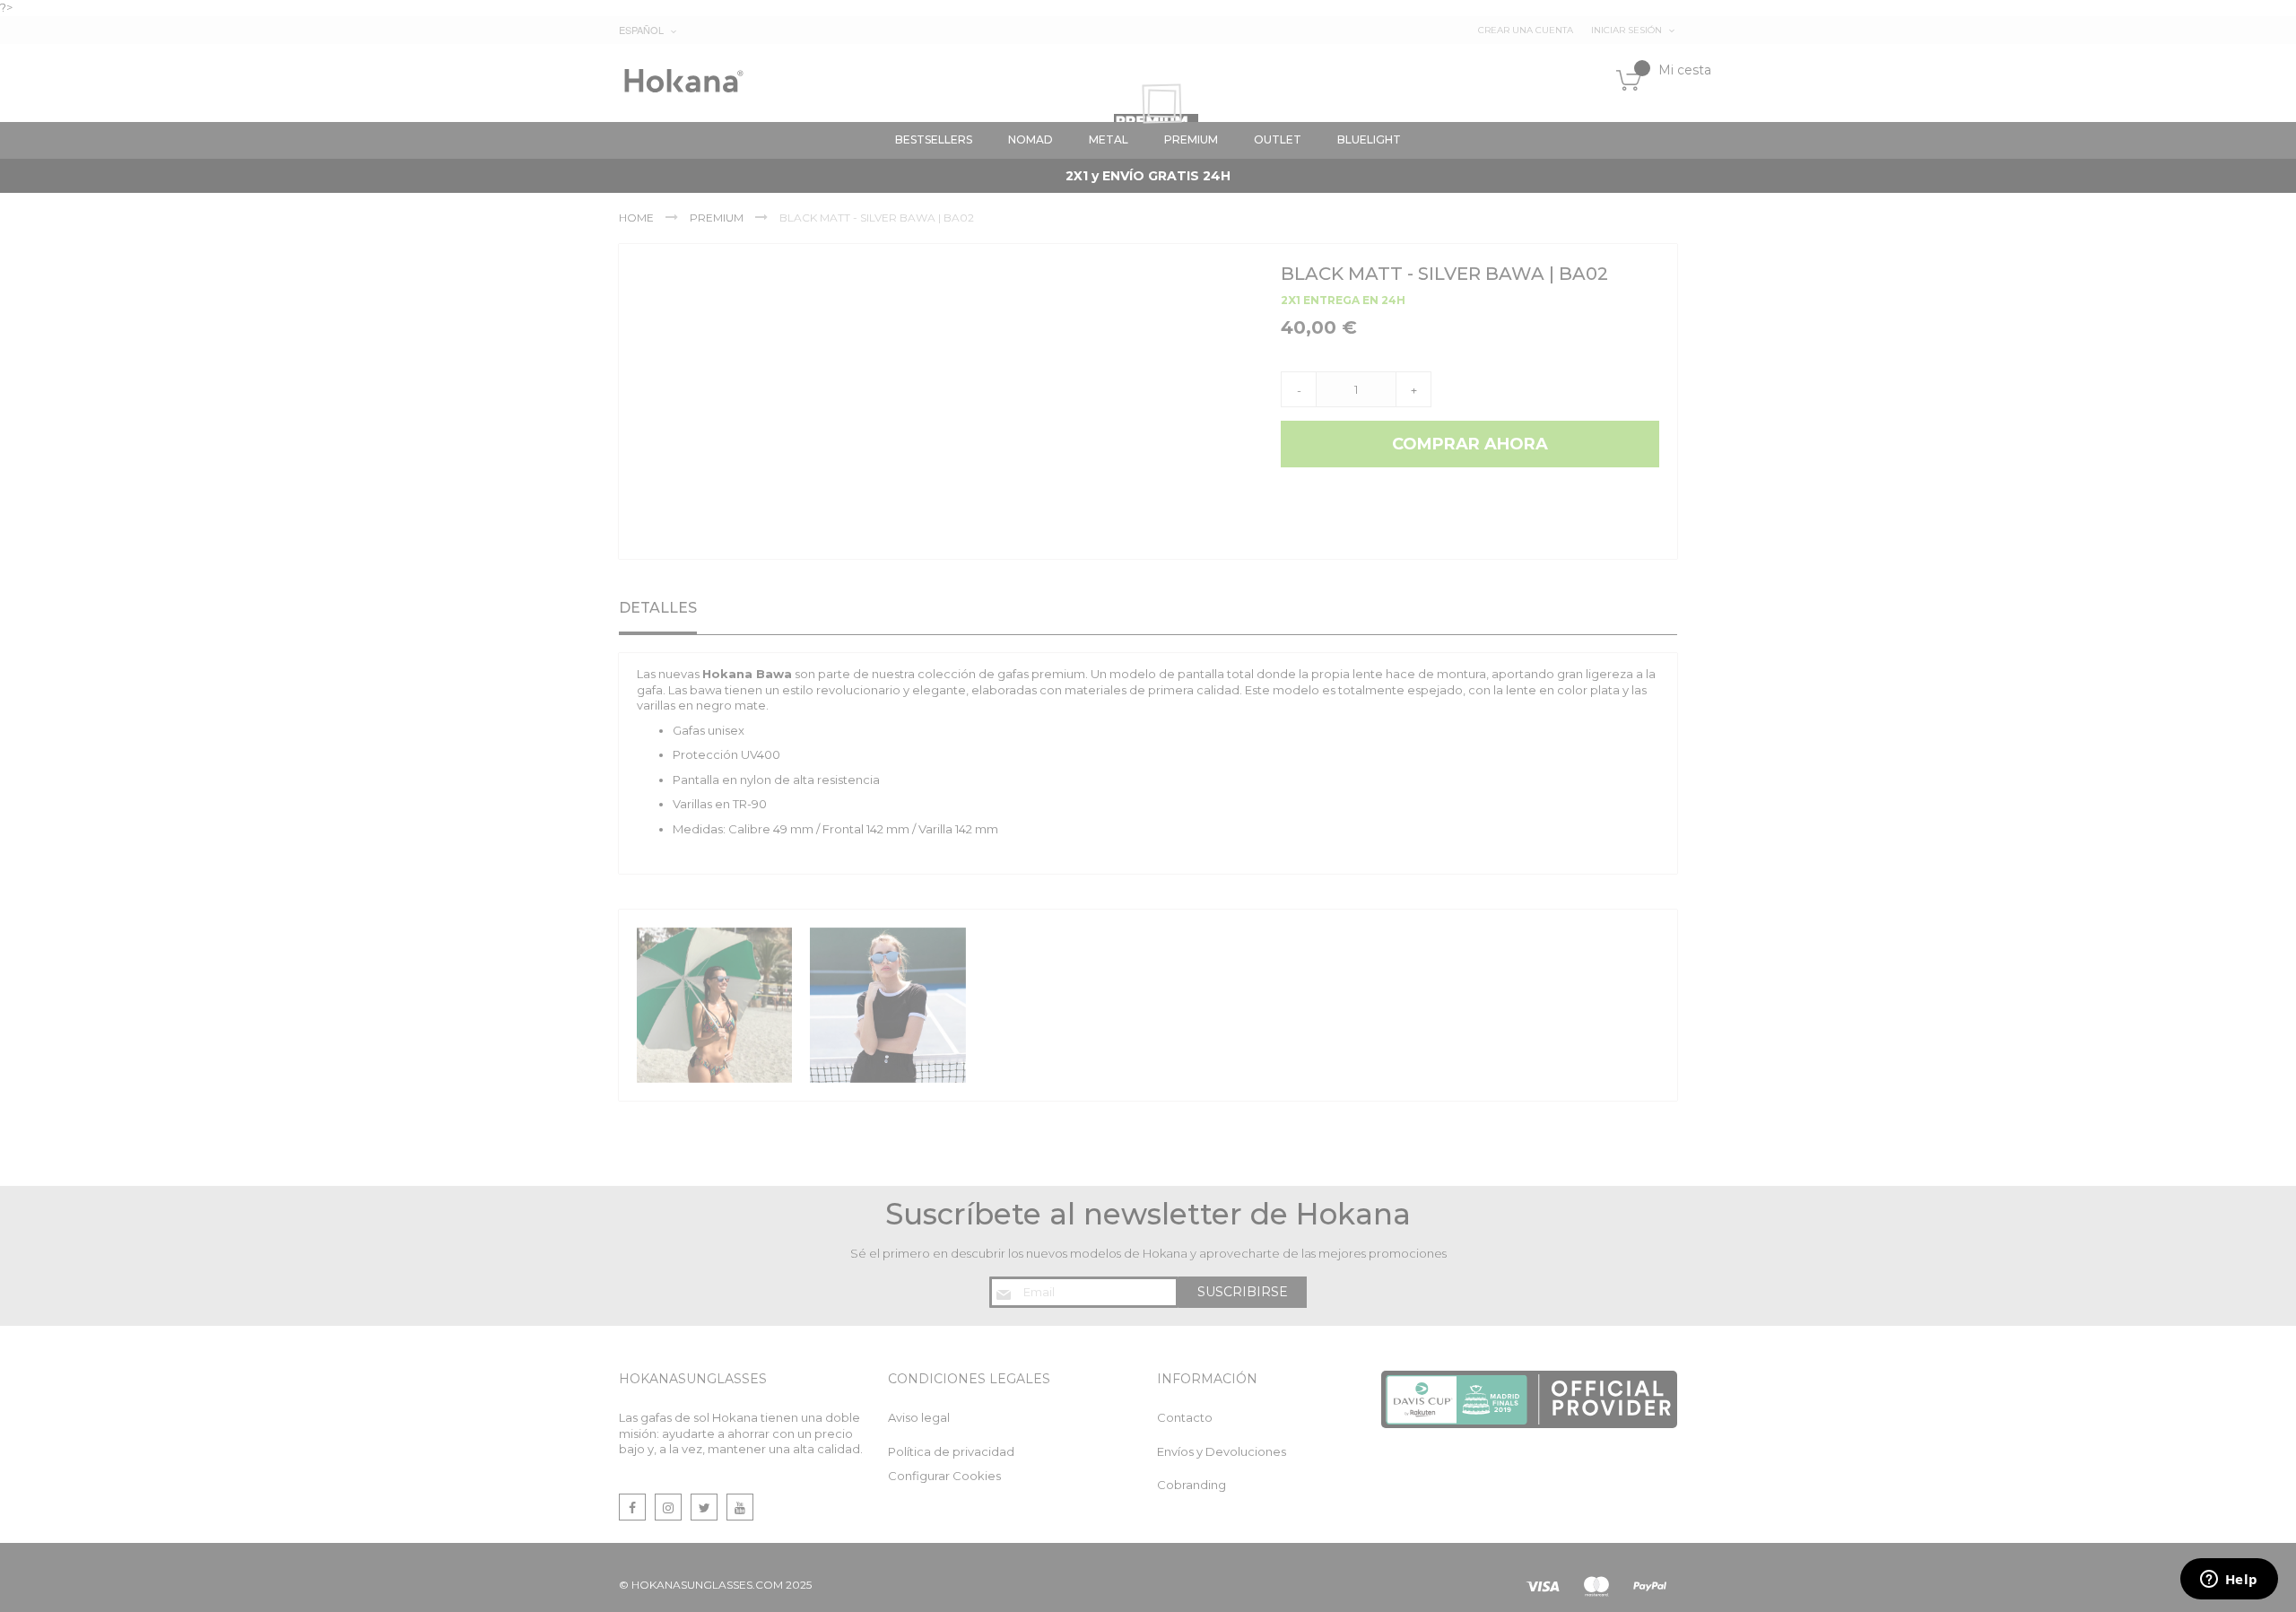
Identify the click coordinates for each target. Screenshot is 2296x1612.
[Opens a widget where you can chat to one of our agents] (2229, 1581)
